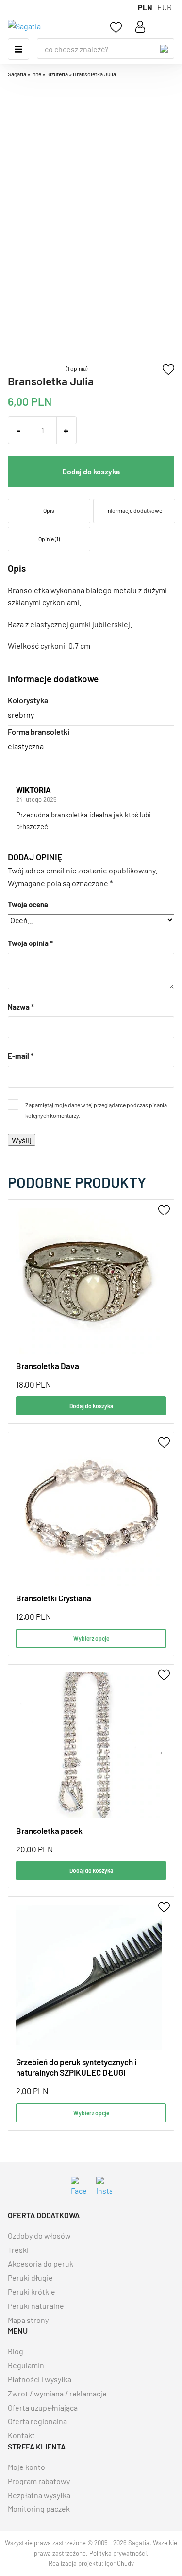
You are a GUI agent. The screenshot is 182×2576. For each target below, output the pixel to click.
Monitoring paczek (39, 2509)
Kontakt (21, 2435)
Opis (49, 510)
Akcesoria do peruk (41, 2263)
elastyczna (26, 746)
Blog (16, 2351)
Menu (18, 49)
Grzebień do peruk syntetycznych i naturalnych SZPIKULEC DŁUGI (76, 2067)
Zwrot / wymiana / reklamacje (57, 2393)
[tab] (49, 511)
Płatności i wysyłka (40, 2379)
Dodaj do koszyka (91, 471)
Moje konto (26, 2467)
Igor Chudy (119, 2563)
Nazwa (21, 1007)
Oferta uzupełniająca (43, 2407)
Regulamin (26, 2365)
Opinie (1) (49, 539)
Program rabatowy (39, 2481)
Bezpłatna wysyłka (39, 2495)
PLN (145, 7)
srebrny (21, 715)
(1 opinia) (77, 368)
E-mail (21, 1056)
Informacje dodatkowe (134, 510)
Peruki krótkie (32, 2292)
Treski (18, 2250)
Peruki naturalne (36, 2306)
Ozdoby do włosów (39, 2236)
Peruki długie (30, 2277)
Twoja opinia (30, 943)
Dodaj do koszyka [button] (91, 1406)
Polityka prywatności (118, 2553)
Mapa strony (28, 2320)
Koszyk (165, 27)
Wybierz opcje (91, 1638)
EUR (165, 7)
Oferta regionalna (37, 2421)
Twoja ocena (28, 904)
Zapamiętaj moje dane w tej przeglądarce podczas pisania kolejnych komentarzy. (96, 1110)
